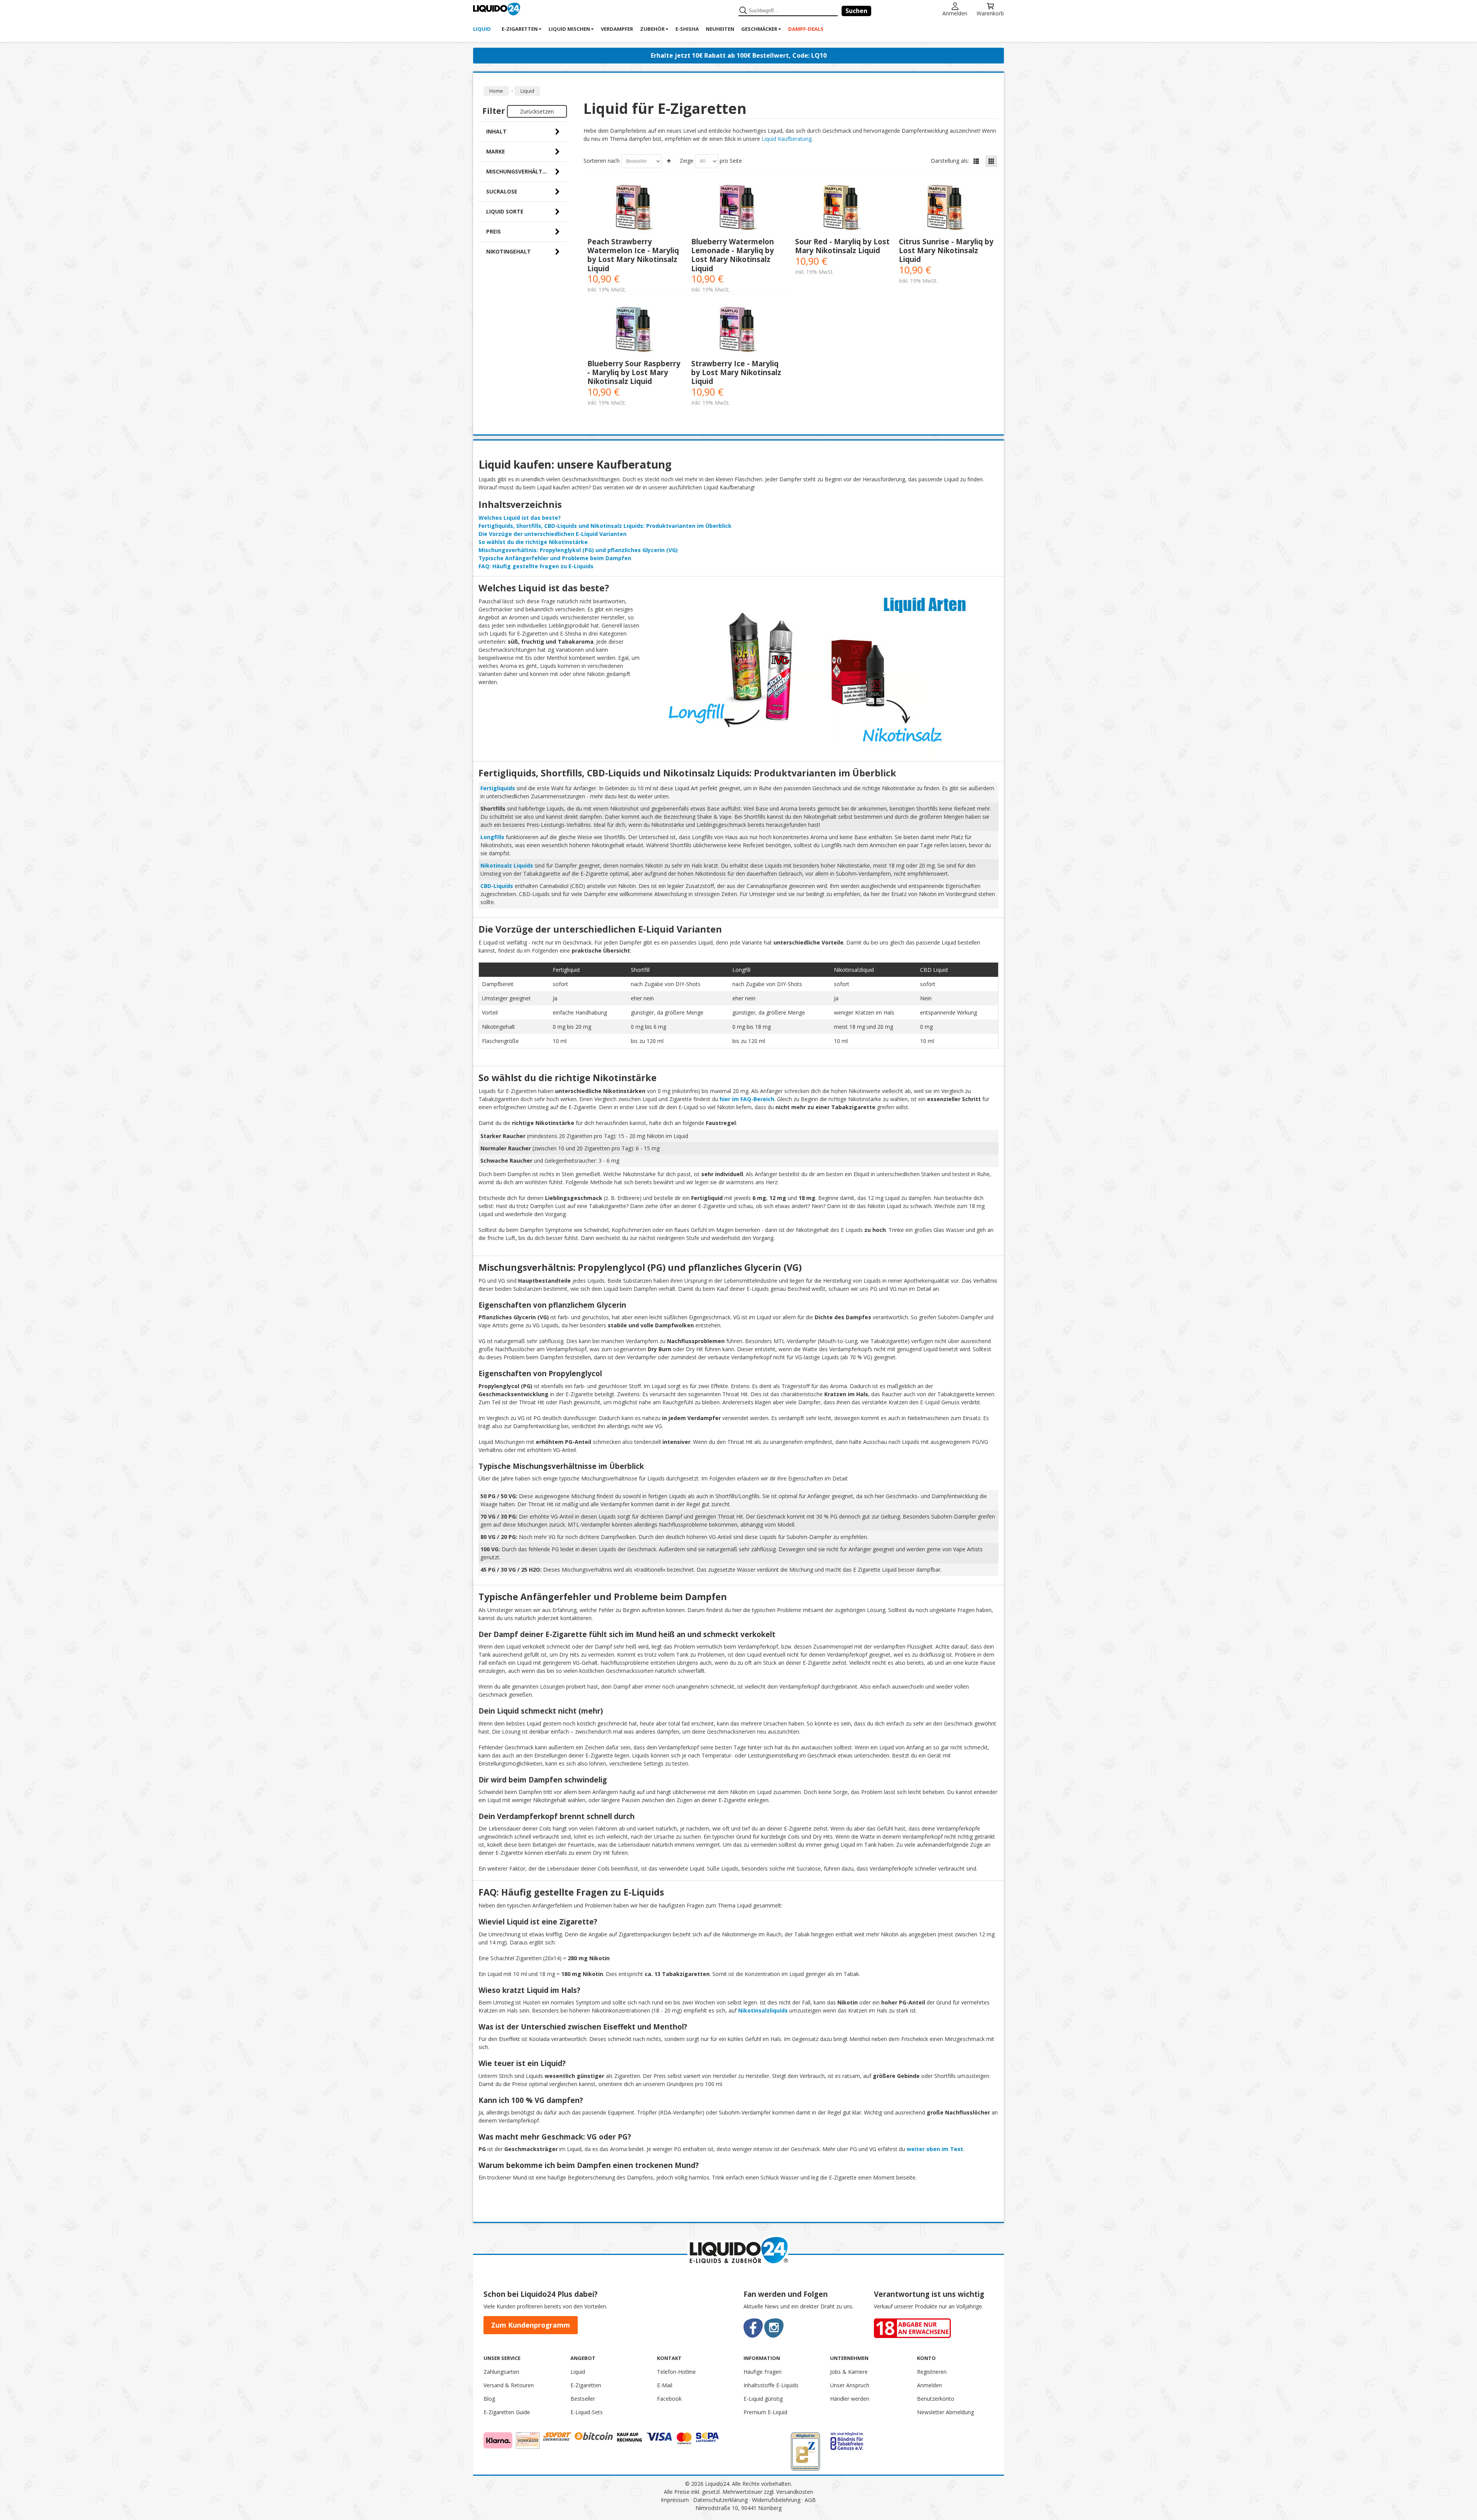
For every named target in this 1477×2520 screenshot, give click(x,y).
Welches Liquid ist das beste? (520, 518)
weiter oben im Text (935, 2149)
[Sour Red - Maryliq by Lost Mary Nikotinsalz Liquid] (843, 209)
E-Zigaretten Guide (507, 2412)
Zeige (687, 161)
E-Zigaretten (586, 2385)
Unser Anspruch (850, 2385)
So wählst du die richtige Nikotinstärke (533, 542)
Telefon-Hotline (676, 2372)
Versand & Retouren (509, 2385)
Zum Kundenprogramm (531, 2325)
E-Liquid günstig (763, 2399)
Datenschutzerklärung (720, 2500)
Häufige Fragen (763, 2372)
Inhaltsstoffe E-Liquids (771, 2385)
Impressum (675, 2500)
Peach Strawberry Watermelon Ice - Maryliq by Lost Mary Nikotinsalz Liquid (633, 255)
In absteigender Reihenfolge (669, 161)
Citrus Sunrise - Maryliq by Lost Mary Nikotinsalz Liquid (946, 250)
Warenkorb (990, 13)
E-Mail (665, 2385)
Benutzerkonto (936, 2399)
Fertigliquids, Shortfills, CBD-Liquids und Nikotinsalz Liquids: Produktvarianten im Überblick (605, 526)
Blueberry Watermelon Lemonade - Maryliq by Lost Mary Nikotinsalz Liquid (733, 255)
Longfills (492, 837)
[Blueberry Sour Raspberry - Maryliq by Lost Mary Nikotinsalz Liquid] (635, 331)
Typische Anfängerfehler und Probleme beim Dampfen (555, 558)
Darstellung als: (950, 161)
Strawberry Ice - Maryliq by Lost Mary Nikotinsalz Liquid (736, 372)
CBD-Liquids (497, 886)
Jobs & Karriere (849, 2372)
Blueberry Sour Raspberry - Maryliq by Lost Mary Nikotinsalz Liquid (634, 372)
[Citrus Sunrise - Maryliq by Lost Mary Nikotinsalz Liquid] (947, 209)
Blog (489, 2399)
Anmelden (955, 13)
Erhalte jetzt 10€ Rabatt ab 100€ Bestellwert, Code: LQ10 (739, 55)
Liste (976, 161)
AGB (810, 2500)
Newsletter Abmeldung (945, 2412)
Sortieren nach (602, 161)
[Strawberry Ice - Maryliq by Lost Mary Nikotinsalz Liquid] (739, 331)
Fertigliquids (498, 788)
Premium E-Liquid (765, 2412)
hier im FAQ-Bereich (747, 1099)
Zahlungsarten (501, 2372)
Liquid (578, 2372)
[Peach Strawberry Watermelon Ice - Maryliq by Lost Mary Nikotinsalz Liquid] (635, 209)
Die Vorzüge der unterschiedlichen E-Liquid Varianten (553, 534)
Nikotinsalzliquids (763, 2010)
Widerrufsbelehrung (776, 2500)
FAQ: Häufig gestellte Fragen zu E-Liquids (536, 566)
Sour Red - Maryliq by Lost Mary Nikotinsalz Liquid (842, 246)
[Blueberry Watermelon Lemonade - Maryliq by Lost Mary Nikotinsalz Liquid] (739, 209)
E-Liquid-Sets (587, 2412)
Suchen (856, 11)
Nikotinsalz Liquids (507, 865)
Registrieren (932, 2372)
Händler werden (850, 2399)
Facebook (669, 2399)
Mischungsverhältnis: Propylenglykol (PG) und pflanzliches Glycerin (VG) (578, 550)
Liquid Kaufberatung (787, 139)
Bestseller (583, 2399)
